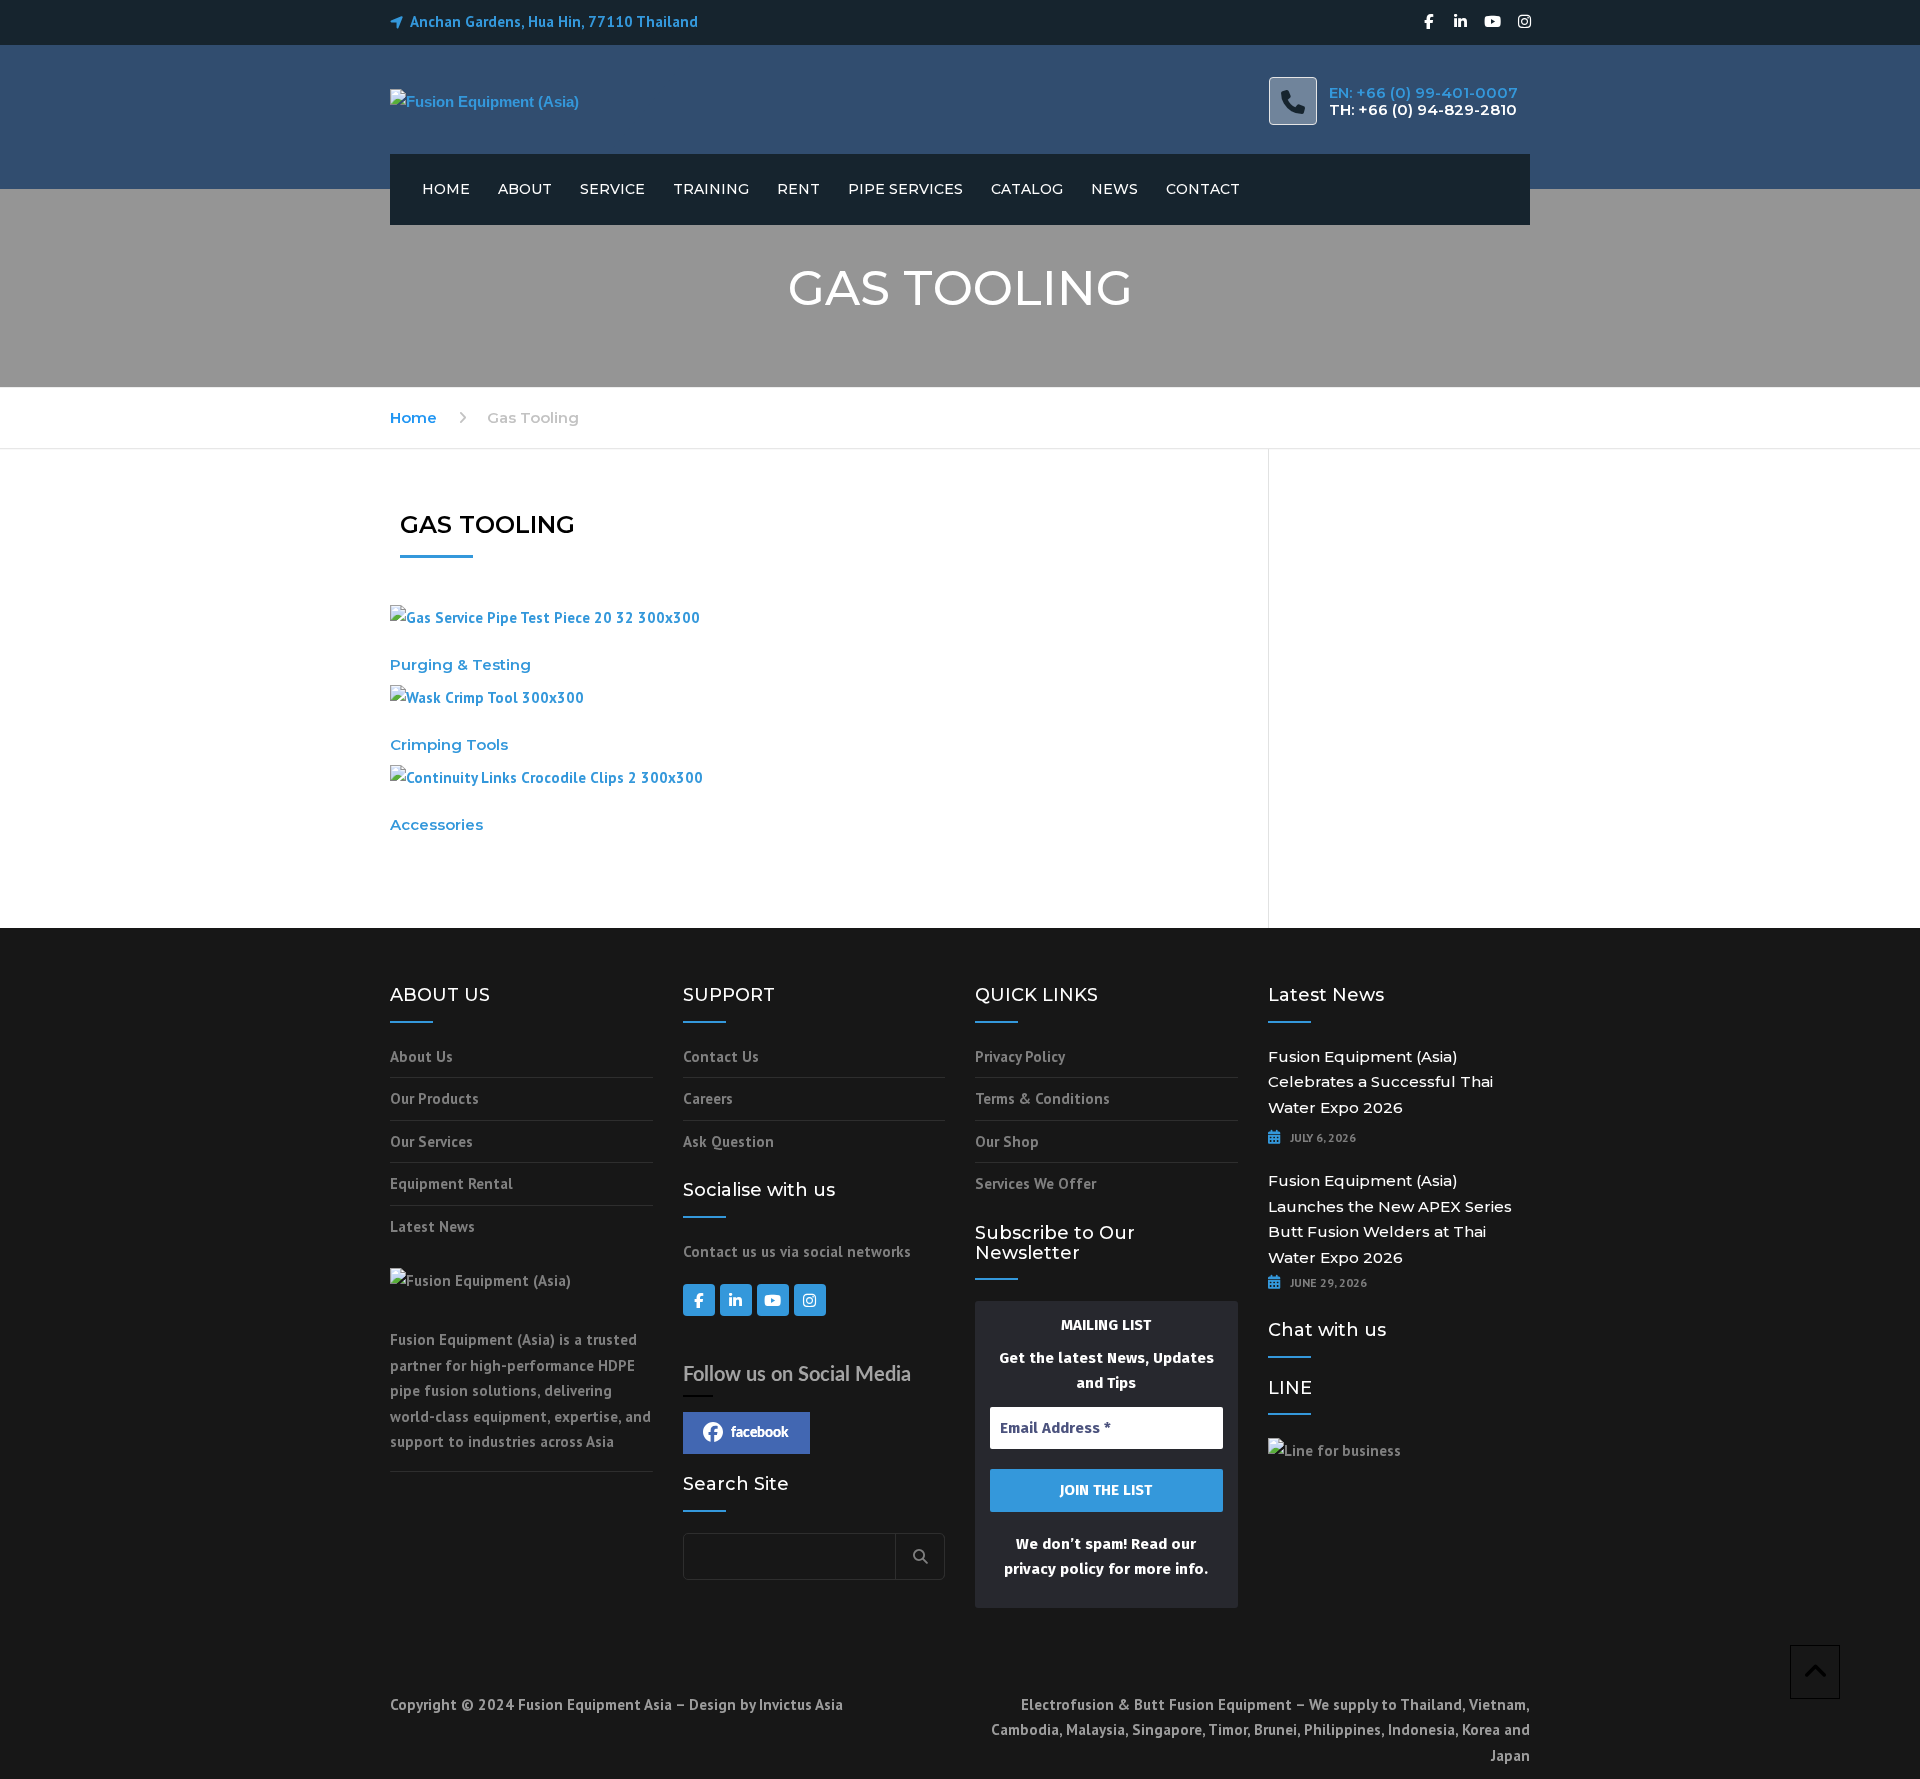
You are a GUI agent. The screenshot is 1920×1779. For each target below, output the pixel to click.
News (1114, 189)
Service (612, 189)
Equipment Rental (451, 1183)
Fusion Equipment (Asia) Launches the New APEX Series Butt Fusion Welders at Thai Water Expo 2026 (1390, 1219)
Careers (708, 1098)
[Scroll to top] (1815, 1672)
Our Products (434, 1098)
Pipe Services (905, 189)
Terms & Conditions (1042, 1098)
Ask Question (728, 1141)
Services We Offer (1035, 1183)
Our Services (431, 1141)
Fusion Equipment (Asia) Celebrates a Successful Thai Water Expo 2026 (1380, 1082)
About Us (421, 1056)
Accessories (436, 824)
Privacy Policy (1020, 1056)
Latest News (432, 1226)
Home (446, 189)
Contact (1203, 189)
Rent (798, 189)
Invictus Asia (801, 1704)
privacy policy (1054, 1569)
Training (711, 189)
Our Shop (1007, 1141)
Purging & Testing (460, 664)
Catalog (1027, 189)
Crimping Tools (449, 744)
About (525, 189)
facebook (759, 1433)
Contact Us (721, 1056)
